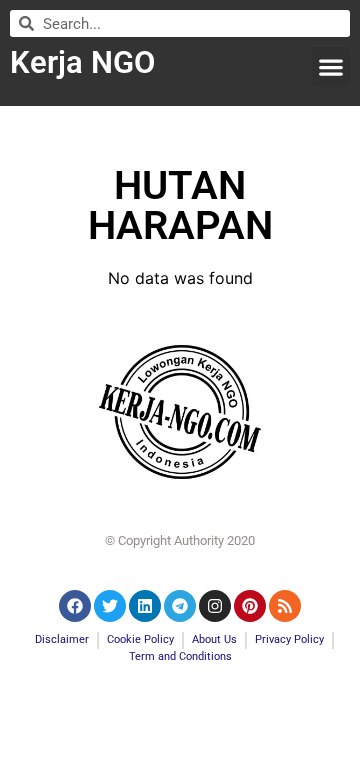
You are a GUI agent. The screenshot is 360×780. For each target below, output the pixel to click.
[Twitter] (110, 606)
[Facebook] (75, 606)
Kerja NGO (82, 62)
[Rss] (285, 606)
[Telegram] (180, 606)
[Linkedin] (145, 606)
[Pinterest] (250, 606)
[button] (330, 66)
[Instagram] (215, 606)
